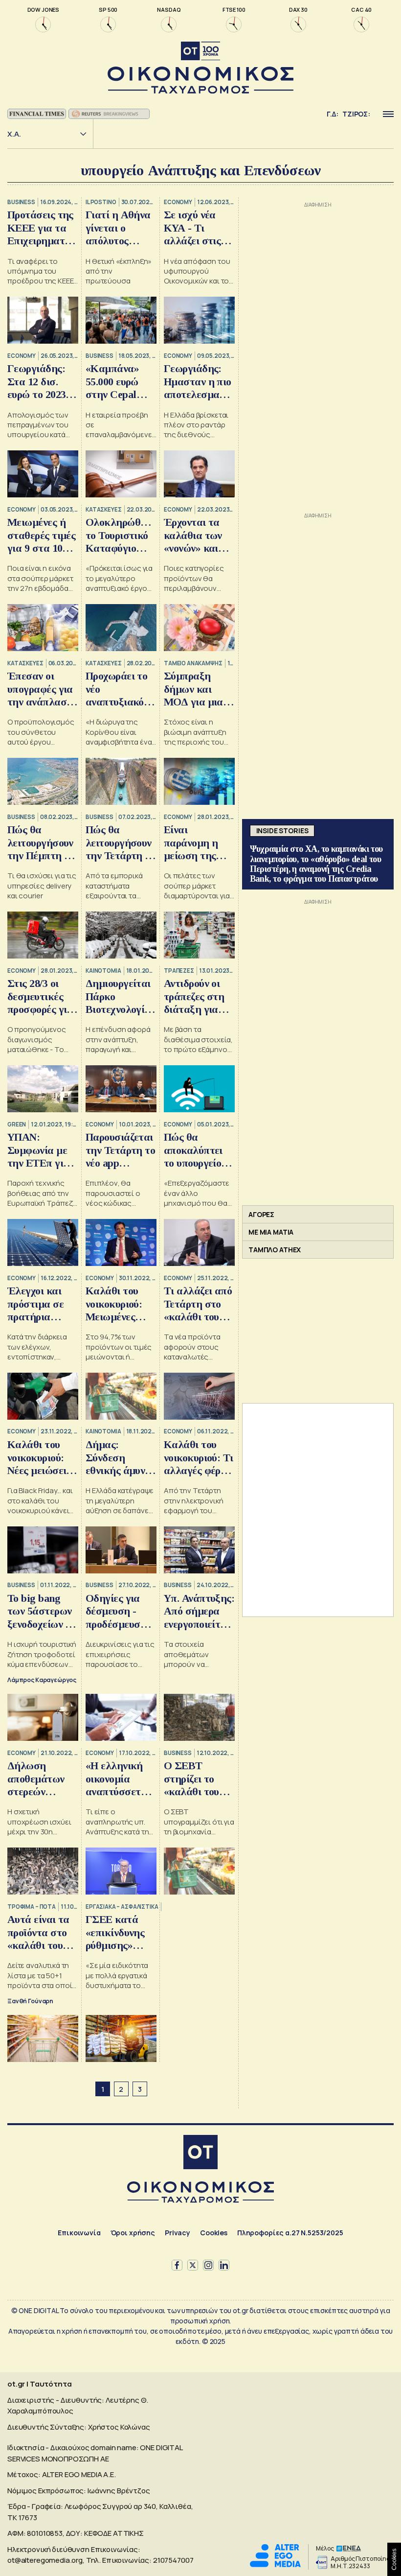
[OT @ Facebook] (177, 2265)
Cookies (214, 2233)
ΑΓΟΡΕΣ (261, 1214)
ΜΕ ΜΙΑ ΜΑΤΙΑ (271, 1232)
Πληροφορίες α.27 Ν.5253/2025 (290, 2233)
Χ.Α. (14, 134)
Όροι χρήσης (133, 2233)
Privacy (178, 2233)
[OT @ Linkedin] (224, 2265)
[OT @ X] (193, 2265)
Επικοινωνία (79, 2233)
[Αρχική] (200, 2153)
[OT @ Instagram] (208, 2265)
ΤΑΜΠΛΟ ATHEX (275, 1250)
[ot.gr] (200, 68)
